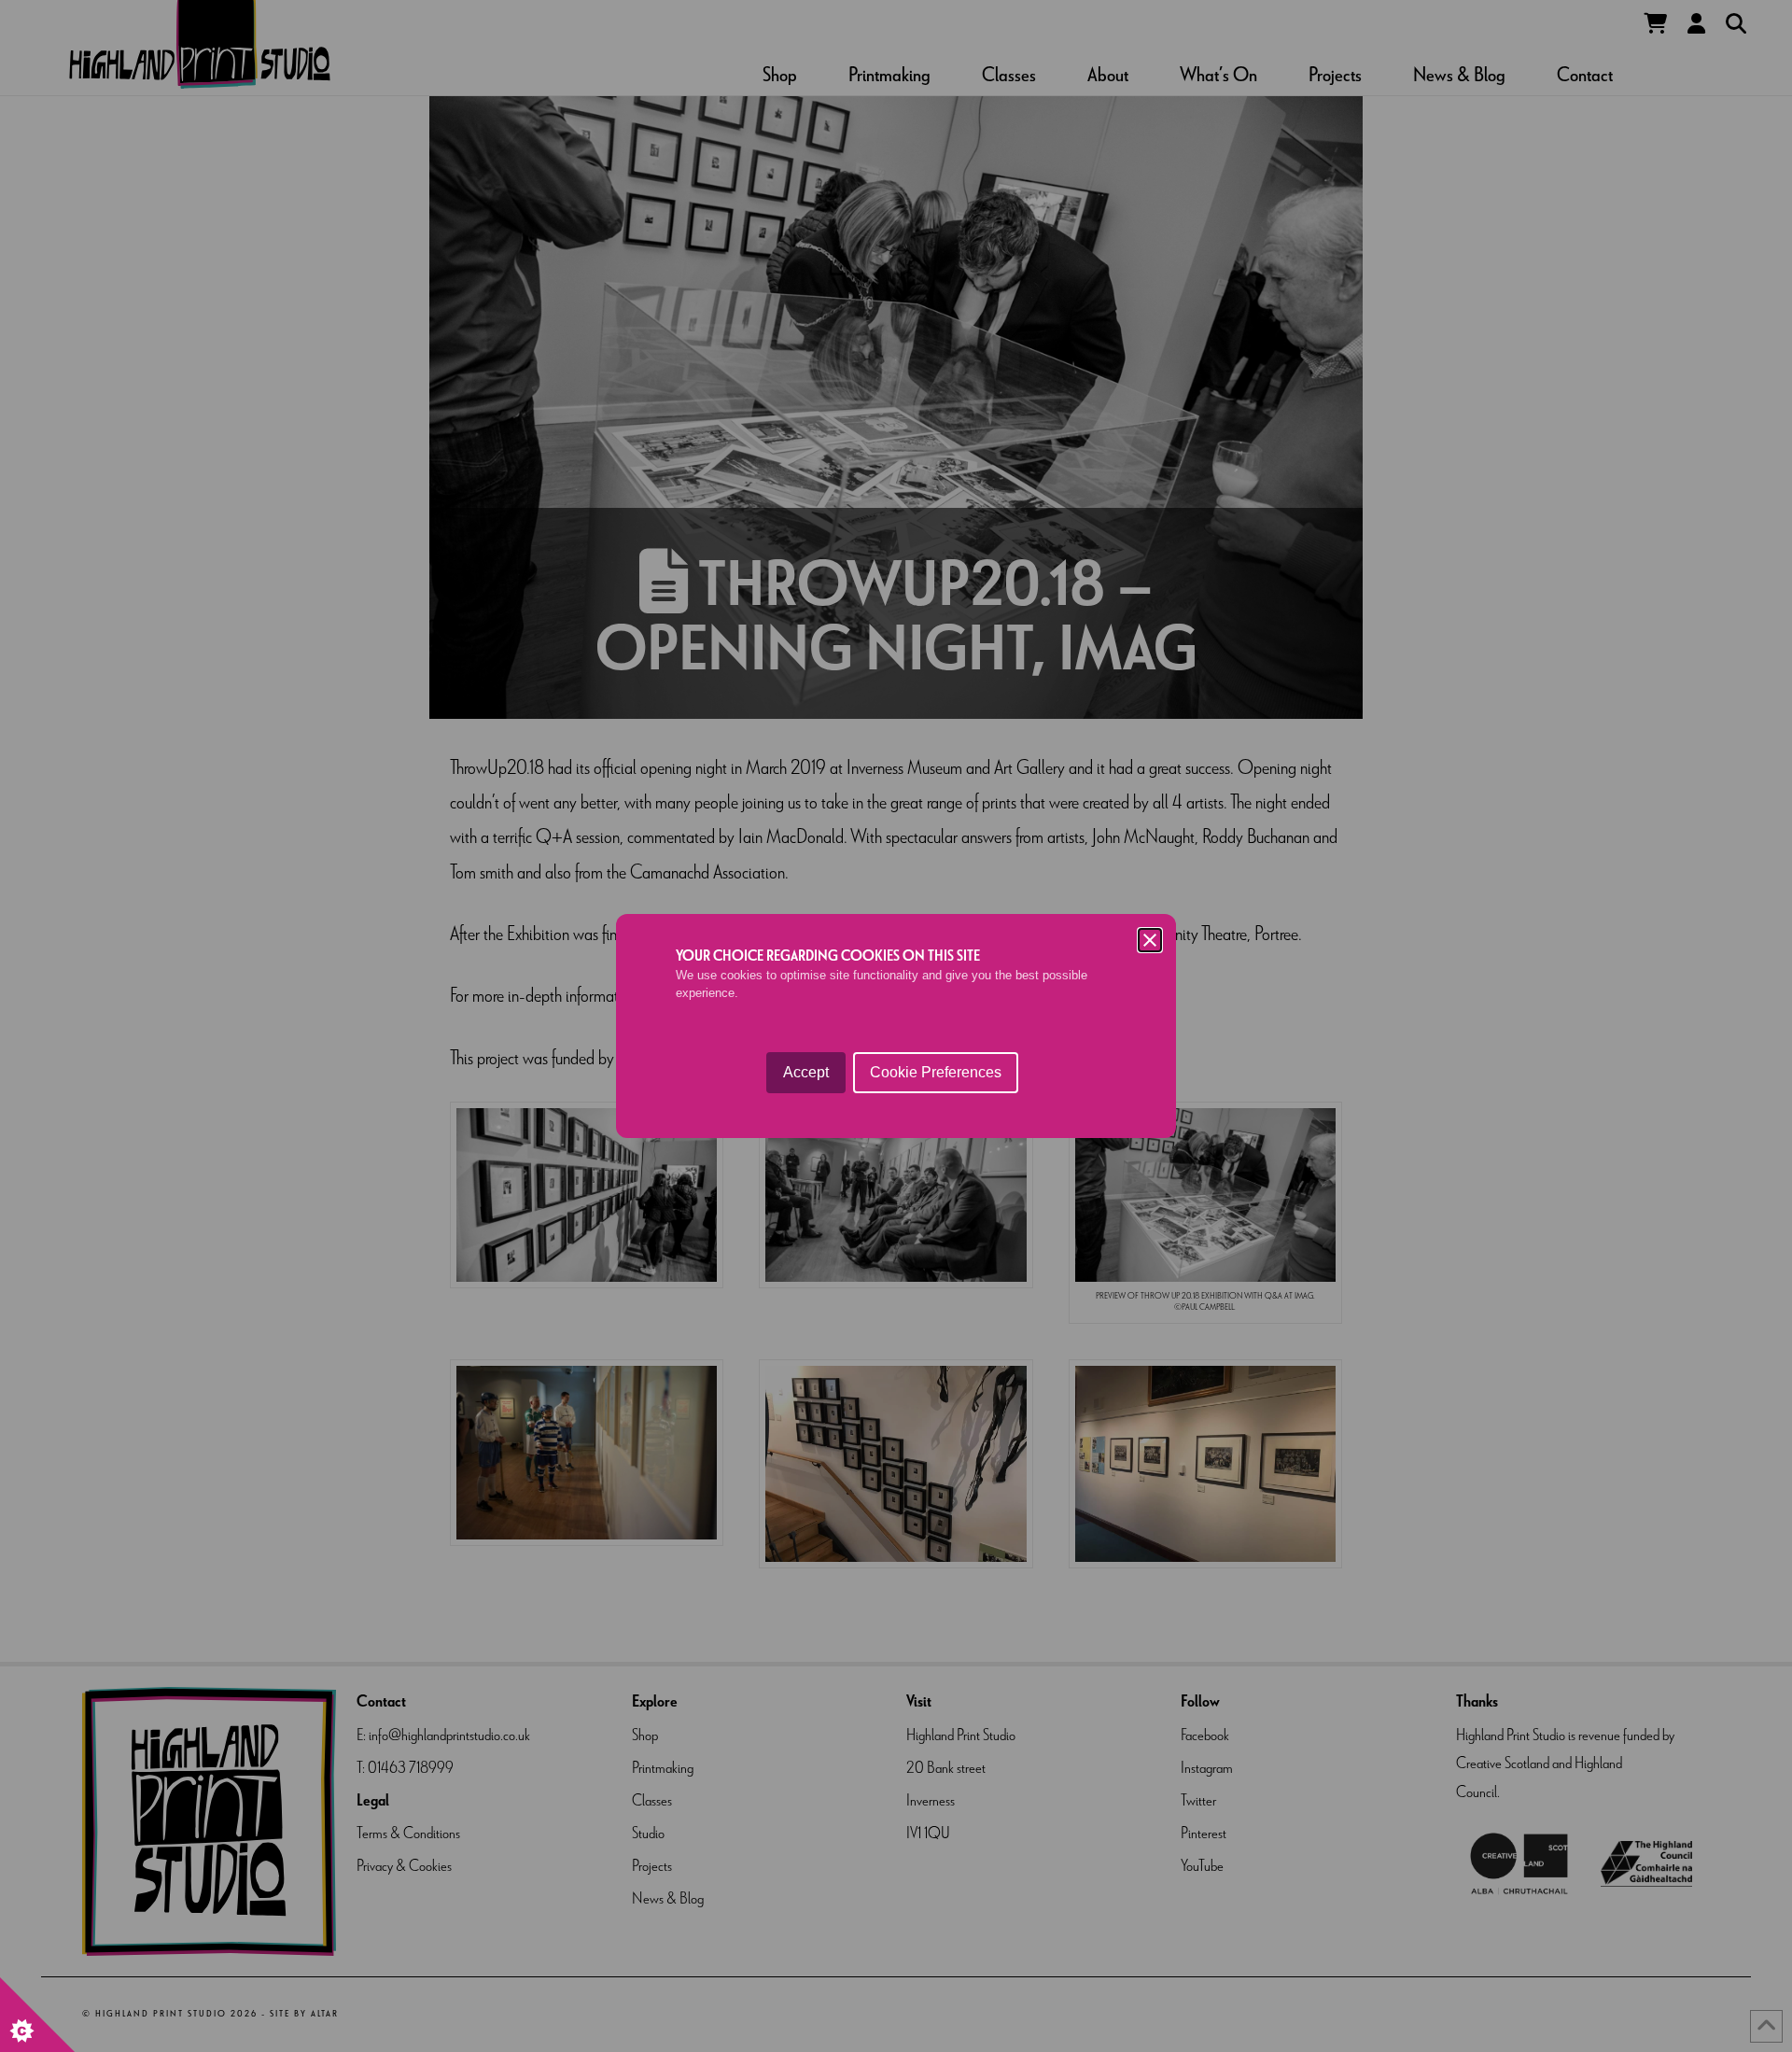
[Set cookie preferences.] (37, 2015)
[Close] (1150, 940)
